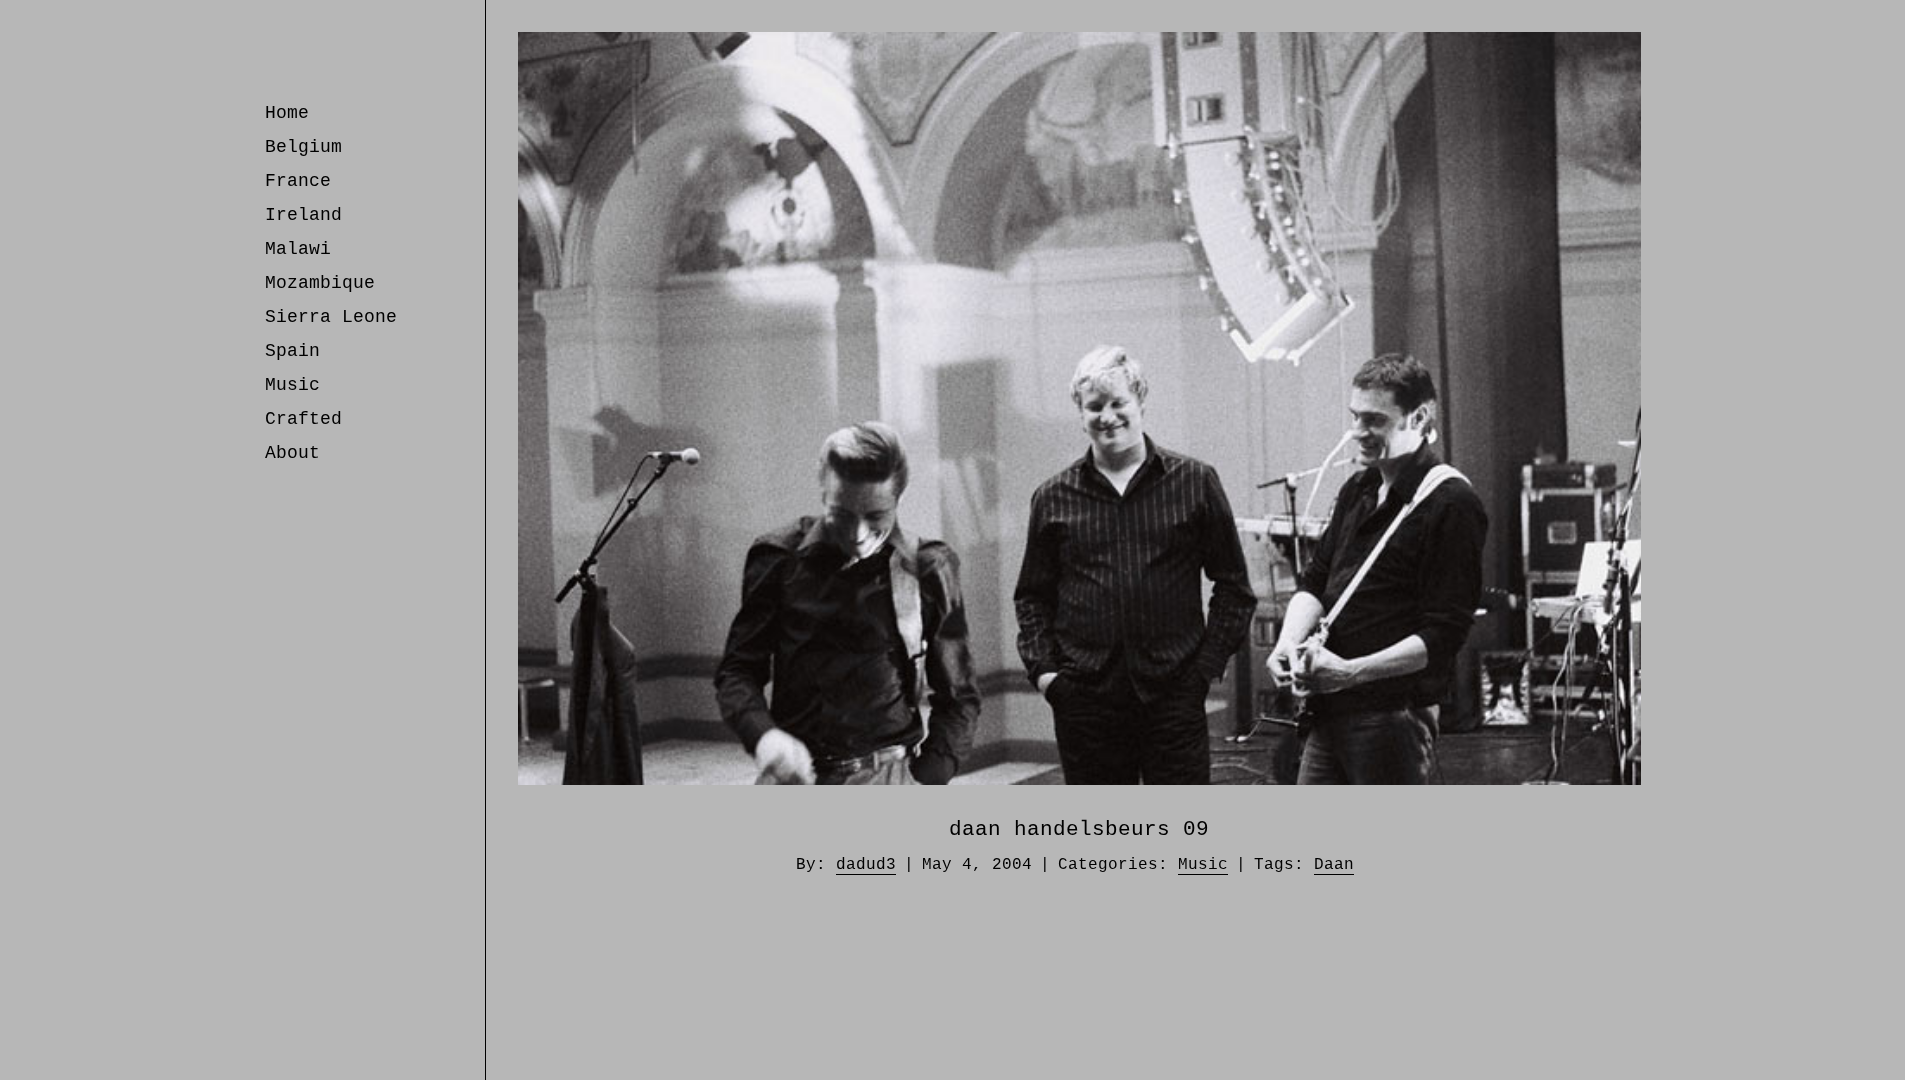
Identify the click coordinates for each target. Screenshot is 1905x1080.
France (298, 181)
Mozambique (320, 283)
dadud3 (866, 865)
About (292, 453)
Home (287, 113)
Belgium (303, 147)
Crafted (303, 419)
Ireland (303, 215)
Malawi (298, 249)
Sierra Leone (331, 317)
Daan (1334, 865)
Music (292, 385)
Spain (292, 351)
